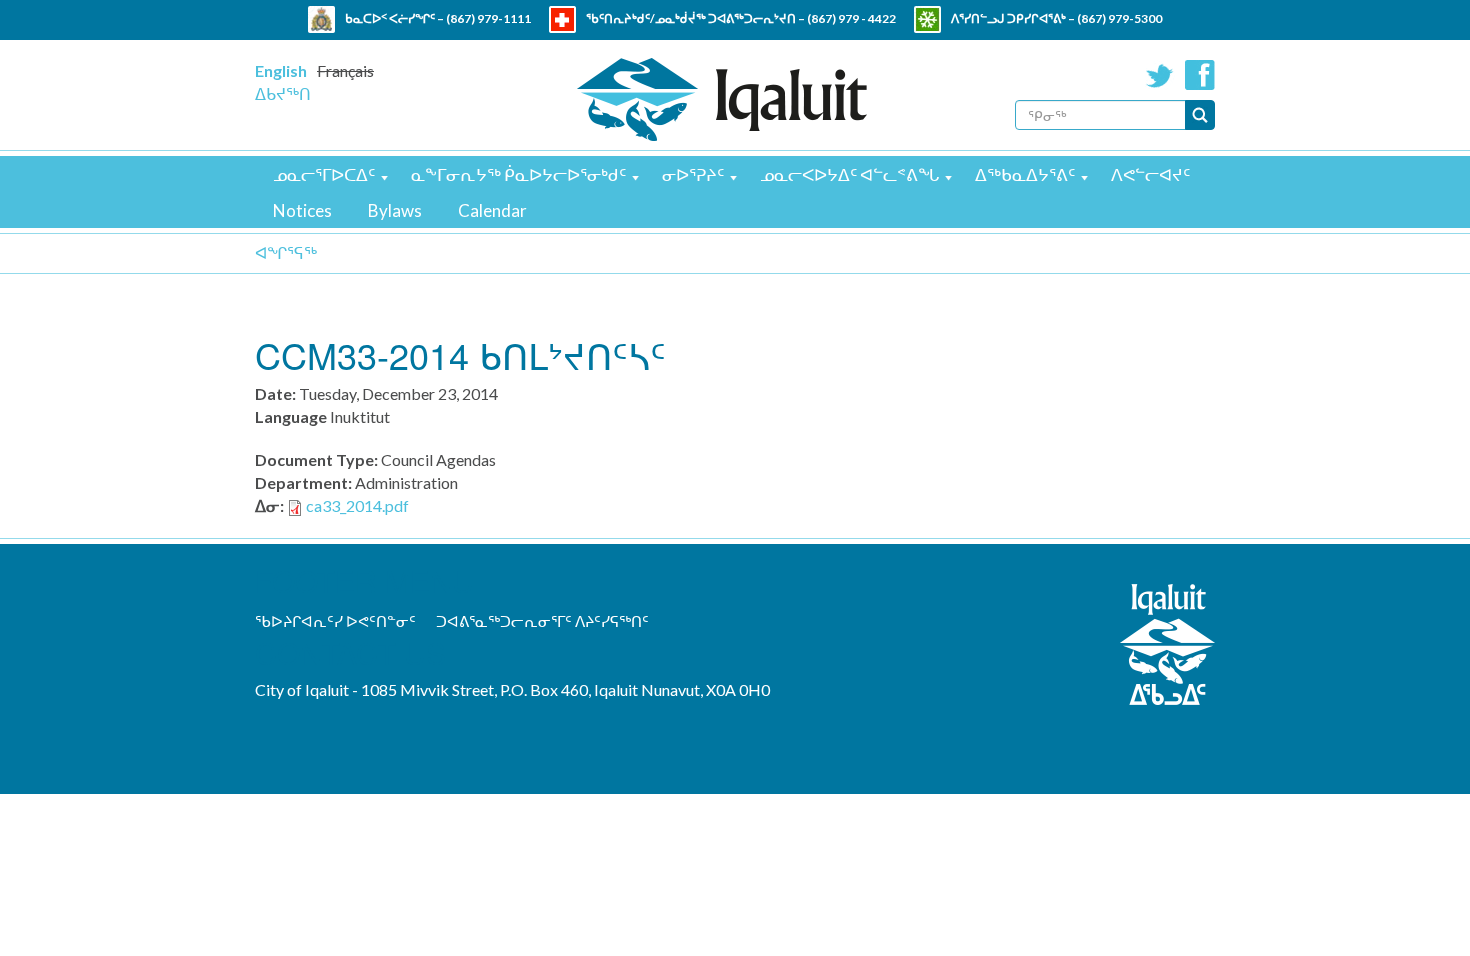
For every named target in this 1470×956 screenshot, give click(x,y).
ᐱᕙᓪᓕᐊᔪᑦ (1150, 174)
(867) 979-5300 (1119, 18)
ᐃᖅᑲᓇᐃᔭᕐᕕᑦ (1025, 174)
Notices (302, 210)
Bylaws (395, 210)
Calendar (492, 210)
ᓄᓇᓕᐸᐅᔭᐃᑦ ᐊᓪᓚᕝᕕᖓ (849, 174)
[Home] (722, 99)
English (281, 70)
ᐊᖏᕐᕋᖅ (286, 252)
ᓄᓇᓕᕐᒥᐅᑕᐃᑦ (324, 174)
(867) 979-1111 (488, 18)
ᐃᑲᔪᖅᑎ (283, 93)
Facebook (1200, 75)
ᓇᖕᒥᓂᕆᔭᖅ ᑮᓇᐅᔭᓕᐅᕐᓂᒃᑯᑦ (518, 174)
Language (291, 416)
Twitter (1160, 75)
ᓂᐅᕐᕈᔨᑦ (693, 174)
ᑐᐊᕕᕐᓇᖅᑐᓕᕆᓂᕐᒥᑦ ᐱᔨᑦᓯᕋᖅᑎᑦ (542, 621)
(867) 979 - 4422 (851, 18)
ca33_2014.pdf (357, 505)
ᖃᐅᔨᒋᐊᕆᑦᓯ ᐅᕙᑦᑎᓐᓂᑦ (335, 621)
